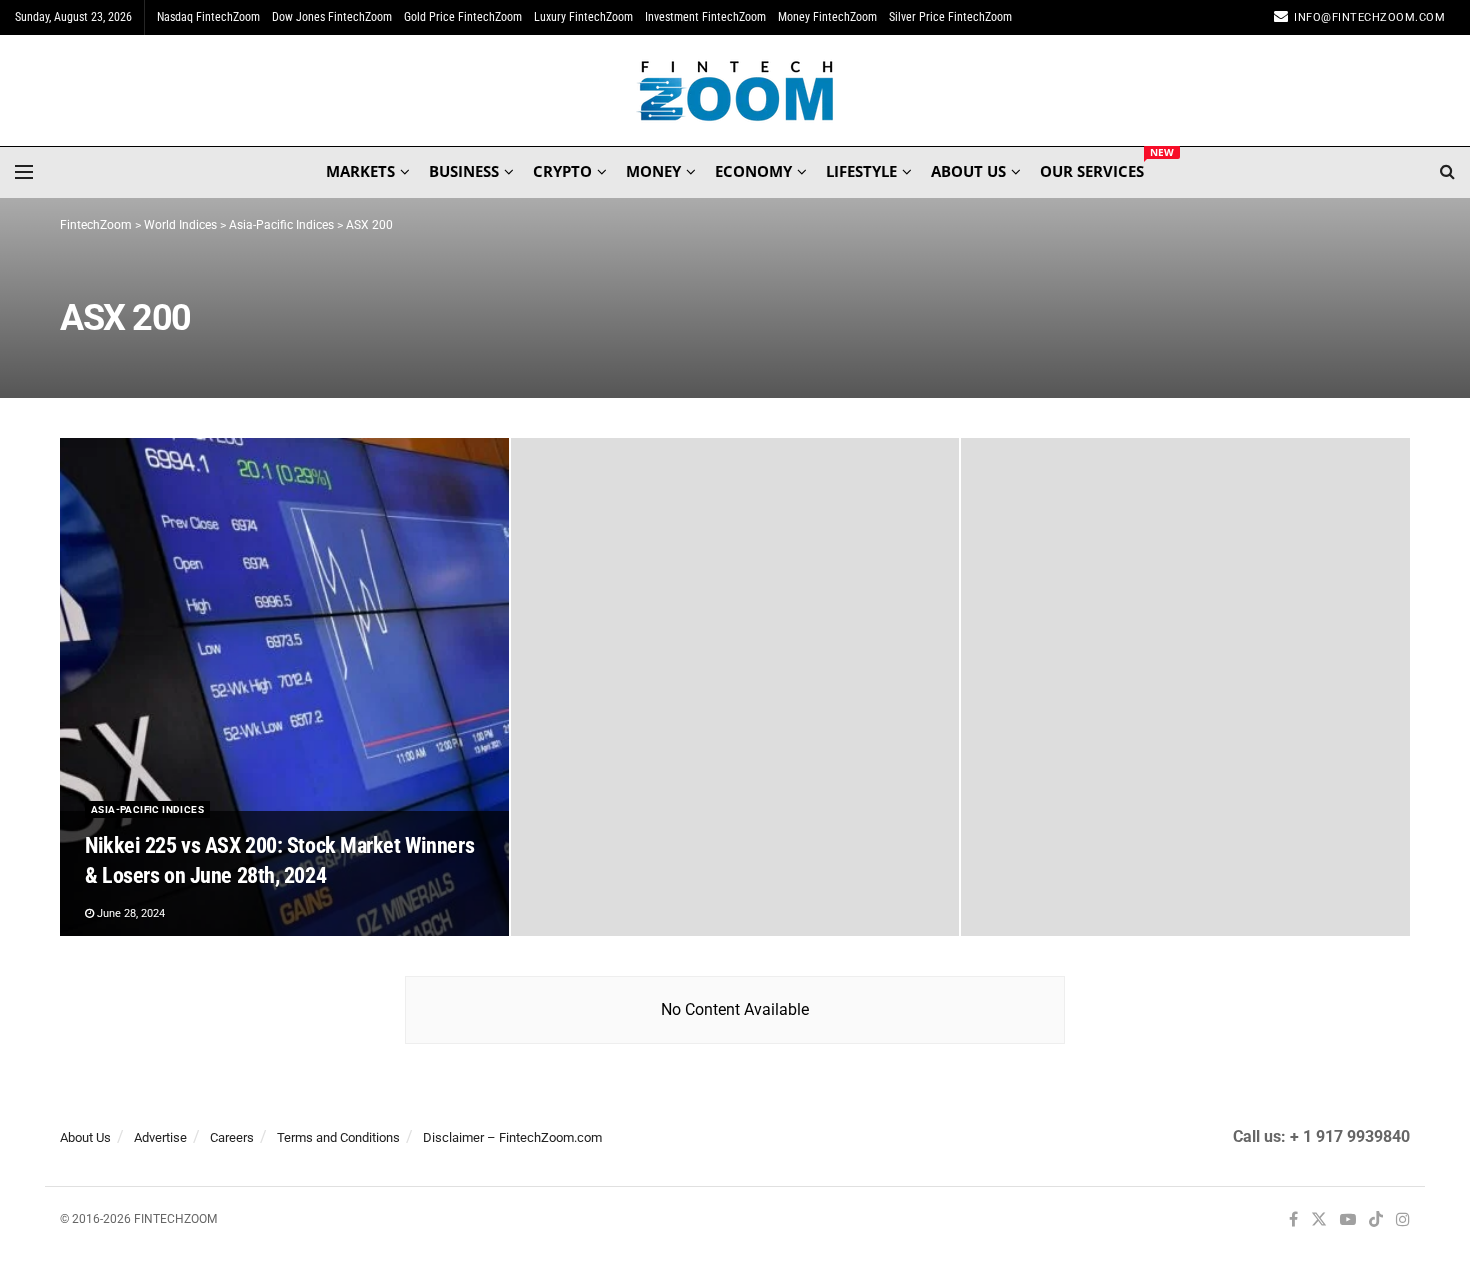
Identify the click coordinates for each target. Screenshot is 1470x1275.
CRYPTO (562, 171)
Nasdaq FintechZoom (208, 17)
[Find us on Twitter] (1319, 1220)
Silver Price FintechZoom (950, 17)
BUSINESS (464, 171)
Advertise (160, 1137)
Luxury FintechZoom (583, 17)
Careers (232, 1137)
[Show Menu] (24, 172)
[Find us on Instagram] (1403, 1220)
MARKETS (360, 171)
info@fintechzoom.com (1369, 17)
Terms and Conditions (338, 1137)
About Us (85, 1137)
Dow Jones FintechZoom (332, 17)
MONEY (653, 171)
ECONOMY (753, 171)
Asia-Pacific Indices (147, 809)
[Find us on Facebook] (1293, 1220)
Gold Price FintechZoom (463, 17)
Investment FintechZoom (705, 17)
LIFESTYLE (861, 171)
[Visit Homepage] (735, 91)
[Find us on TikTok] (1376, 1221)
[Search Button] (1447, 172)
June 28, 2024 (129, 913)
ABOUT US (968, 171)
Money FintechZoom (827, 17)
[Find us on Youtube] (1348, 1220)
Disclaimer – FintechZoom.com (512, 1137)
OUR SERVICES (1092, 168)
